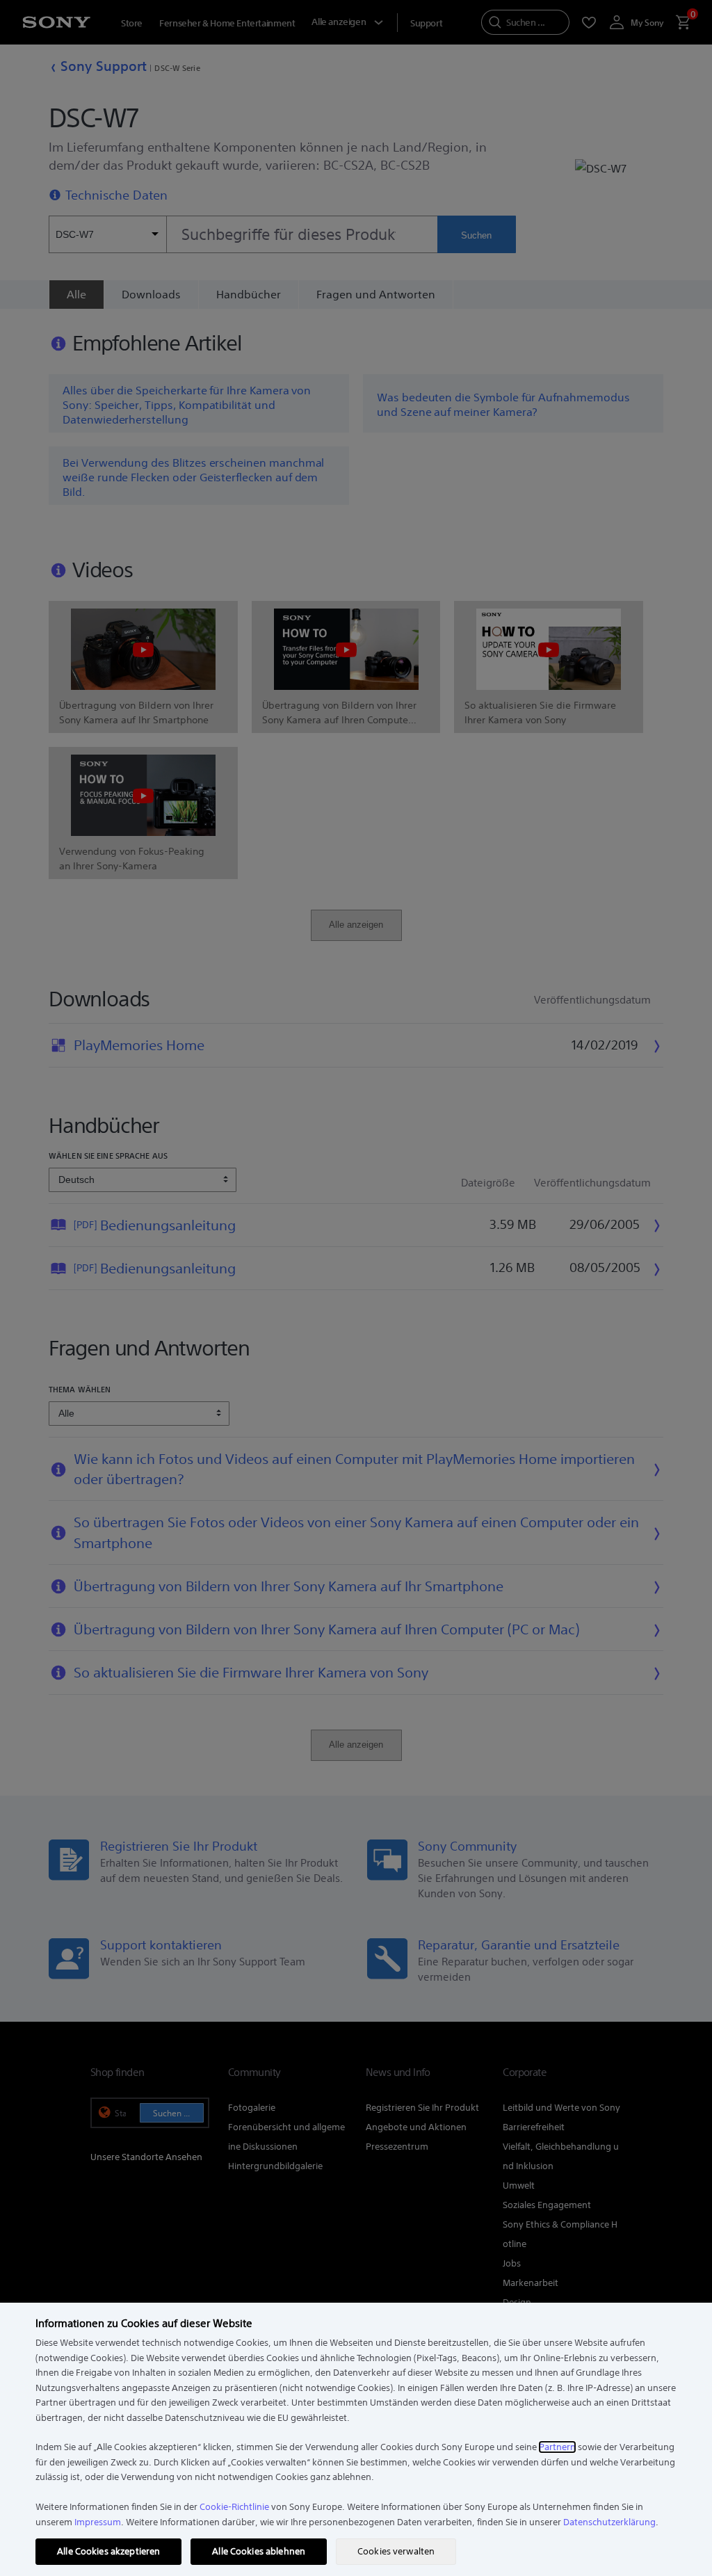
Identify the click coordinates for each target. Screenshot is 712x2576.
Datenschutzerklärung (609, 2522)
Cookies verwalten (396, 2551)
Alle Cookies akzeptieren (108, 2551)
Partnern (557, 2447)
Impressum (98, 2522)
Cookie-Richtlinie (234, 2507)
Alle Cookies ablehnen (259, 2551)
